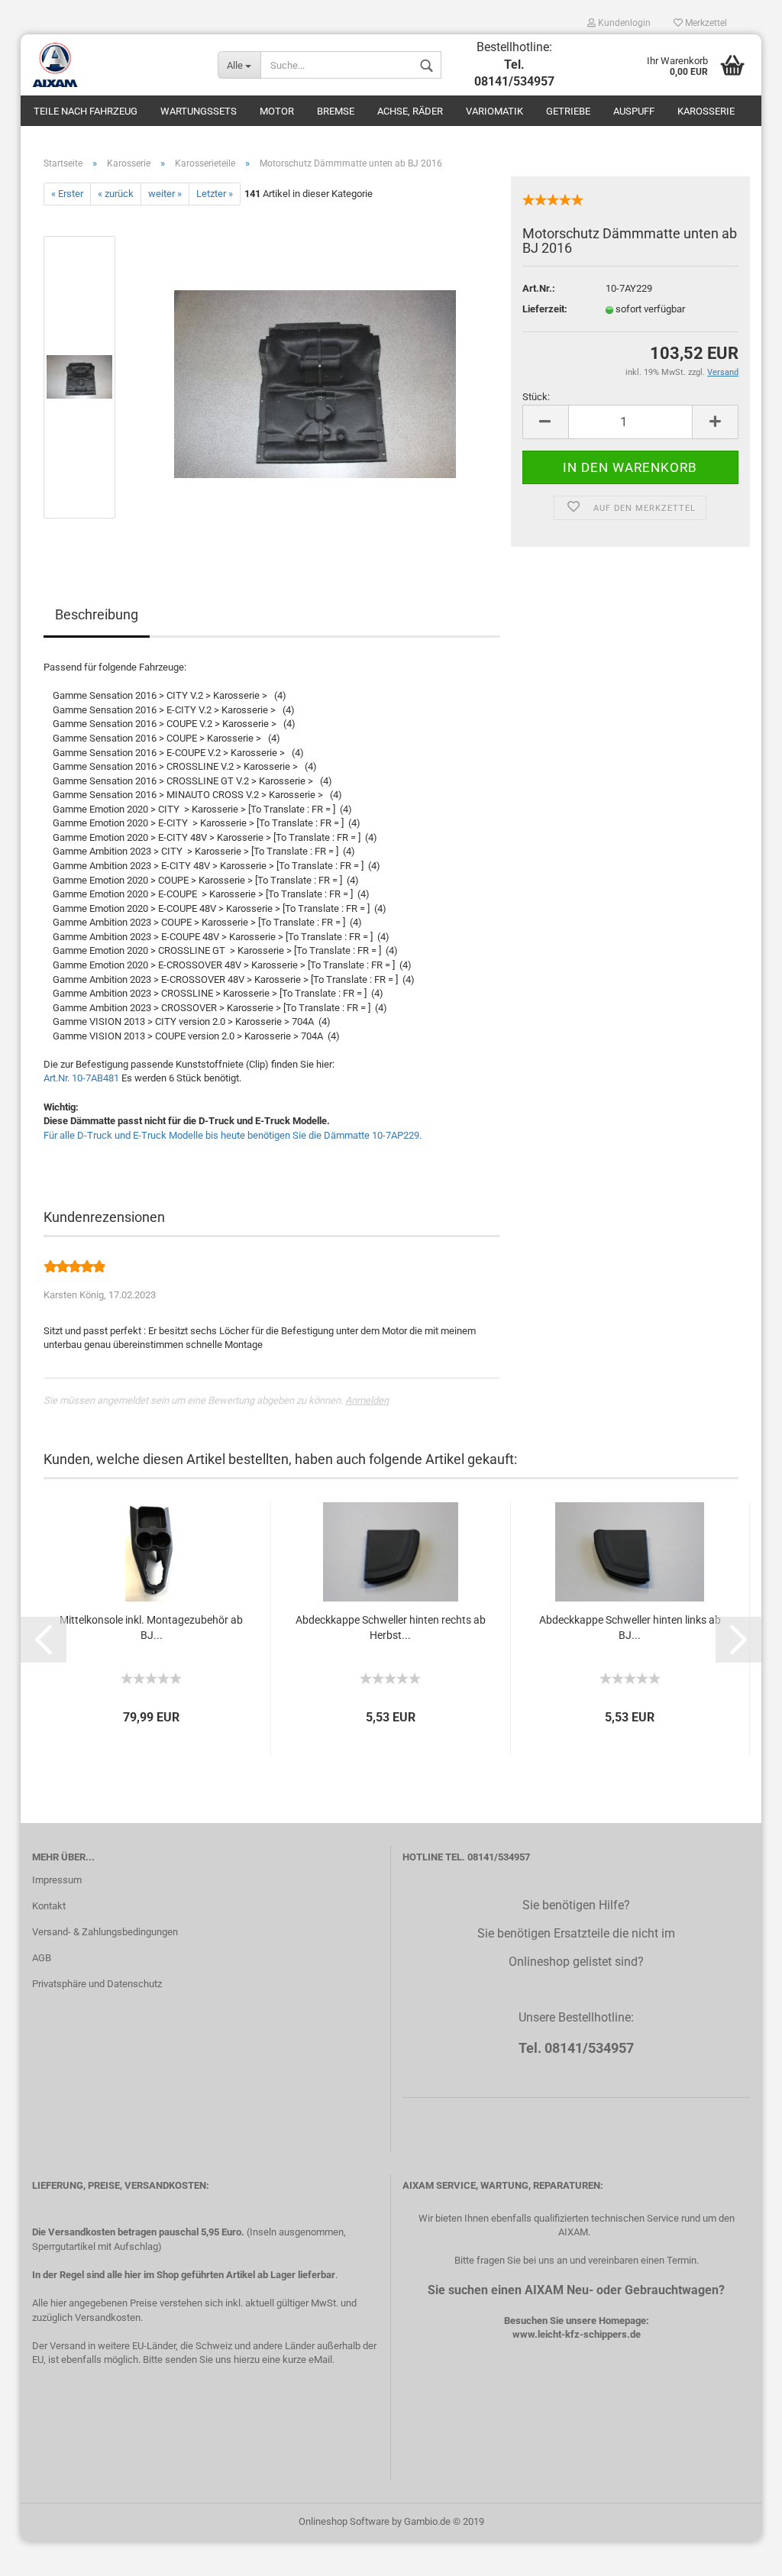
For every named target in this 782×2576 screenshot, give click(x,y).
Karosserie (706, 111)
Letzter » (215, 194)
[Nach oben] (740, 2553)
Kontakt (49, 1906)
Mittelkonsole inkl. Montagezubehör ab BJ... (151, 1627)
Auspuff (634, 111)
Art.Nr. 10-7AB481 (81, 1078)
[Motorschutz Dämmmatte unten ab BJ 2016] (315, 377)
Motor (277, 111)
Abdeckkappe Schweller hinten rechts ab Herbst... (391, 1627)
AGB (42, 1958)
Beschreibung (97, 614)
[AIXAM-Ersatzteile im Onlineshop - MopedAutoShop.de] (113, 65)
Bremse (336, 111)
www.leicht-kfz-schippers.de (577, 2334)
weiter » (165, 194)
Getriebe (568, 111)
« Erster (67, 194)
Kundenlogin (623, 23)
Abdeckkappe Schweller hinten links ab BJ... (630, 1627)
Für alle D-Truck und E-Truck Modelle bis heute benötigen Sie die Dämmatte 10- (233, 1135)
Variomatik (494, 111)
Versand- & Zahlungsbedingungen (105, 1932)
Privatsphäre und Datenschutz (97, 1984)
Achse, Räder (410, 111)
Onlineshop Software (344, 2521)
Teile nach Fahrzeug (86, 111)
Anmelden (367, 1400)
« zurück (116, 194)
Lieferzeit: (545, 309)
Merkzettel (705, 23)
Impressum (57, 1880)
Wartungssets (199, 111)
